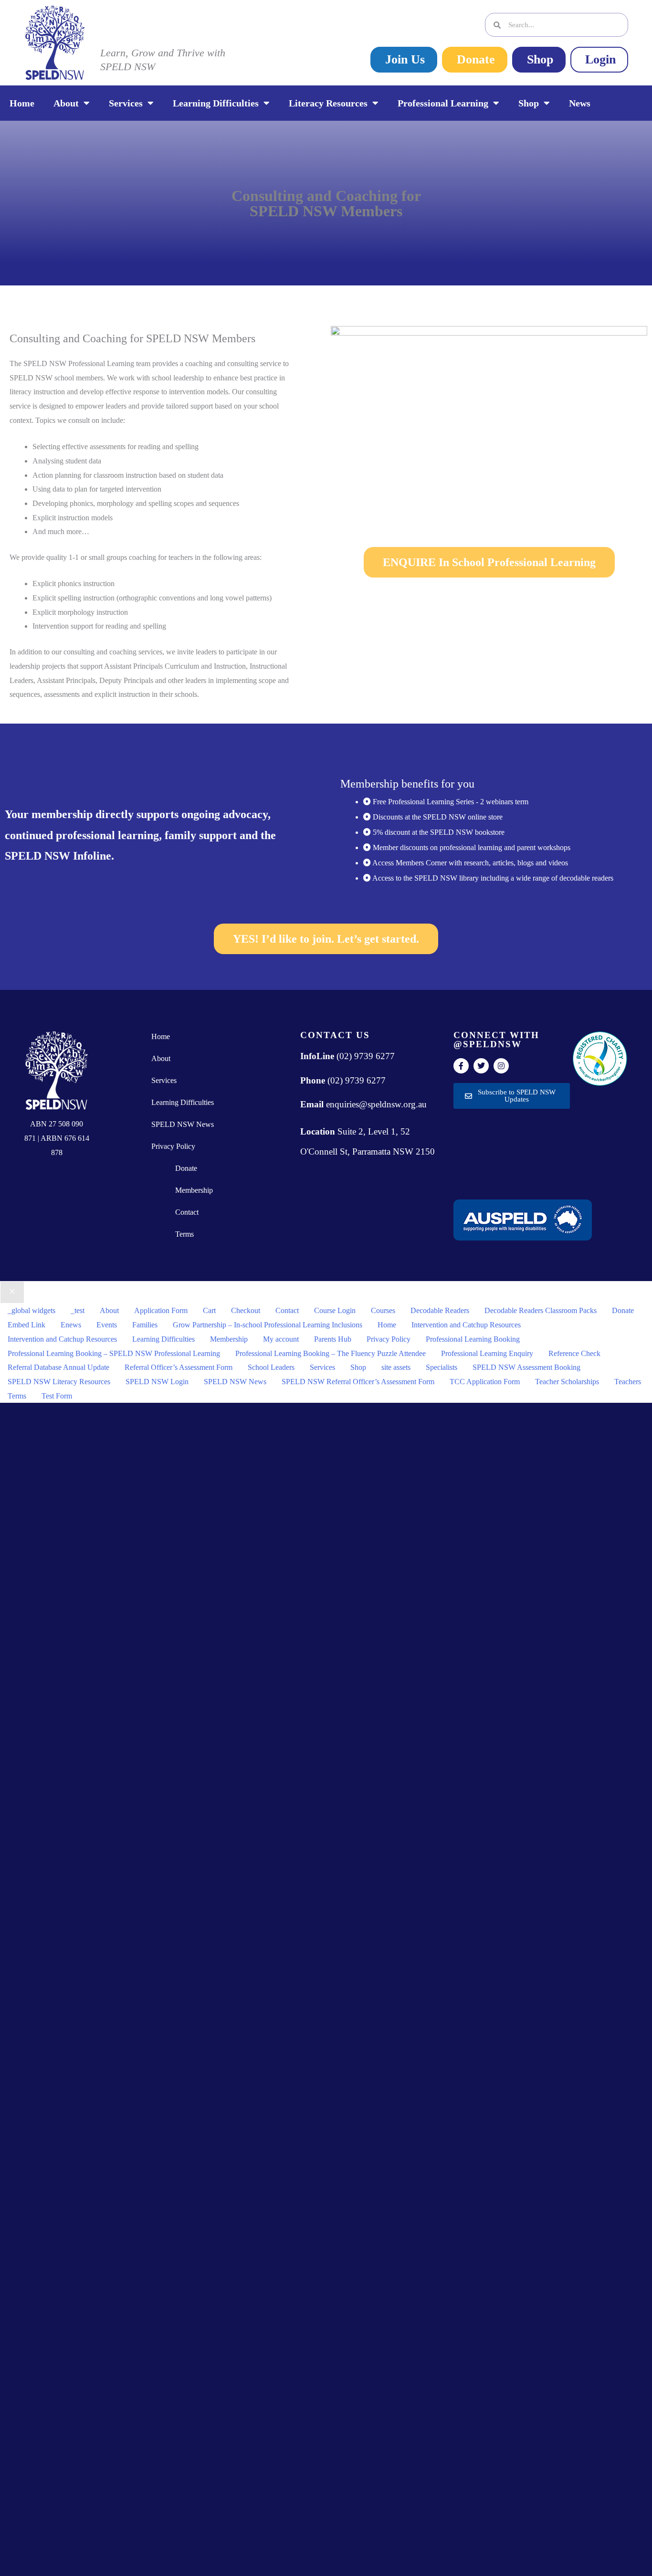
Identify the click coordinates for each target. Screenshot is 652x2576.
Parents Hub (333, 1339)
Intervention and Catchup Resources (466, 1325)
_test (78, 1310)
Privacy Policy (173, 1146)
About (66, 103)
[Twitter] (481, 1066)
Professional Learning (443, 103)
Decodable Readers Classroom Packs (541, 1310)
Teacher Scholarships (567, 1382)
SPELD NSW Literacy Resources (59, 1382)
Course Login (335, 1310)
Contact (187, 1212)
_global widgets (32, 1310)
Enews (71, 1325)
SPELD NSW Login (157, 1382)
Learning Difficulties (216, 103)
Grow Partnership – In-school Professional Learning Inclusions (268, 1325)
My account (281, 1339)
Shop (529, 103)
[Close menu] (12, 1293)
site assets (396, 1367)
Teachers (628, 1382)
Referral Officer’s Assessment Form (179, 1367)
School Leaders (271, 1367)
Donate (186, 1168)
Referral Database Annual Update (58, 1367)
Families (145, 1325)
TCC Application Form (485, 1382)
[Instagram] (501, 1066)
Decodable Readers (440, 1310)
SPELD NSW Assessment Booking (526, 1367)
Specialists (442, 1367)
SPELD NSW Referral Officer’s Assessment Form (358, 1382)
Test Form (57, 1396)
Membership (194, 1190)
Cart (209, 1310)
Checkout (246, 1310)
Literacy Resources (328, 103)
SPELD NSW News (183, 1124)
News (580, 103)
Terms (184, 1234)
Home (22, 103)
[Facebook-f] (461, 1066)
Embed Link (26, 1325)
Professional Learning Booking (473, 1339)
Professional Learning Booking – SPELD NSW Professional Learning (114, 1353)
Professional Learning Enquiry (487, 1353)
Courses (383, 1310)
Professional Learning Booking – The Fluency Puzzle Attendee (331, 1353)
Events (107, 1325)
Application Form (161, 1310)
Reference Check (574, 1353)
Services (126, 103)
